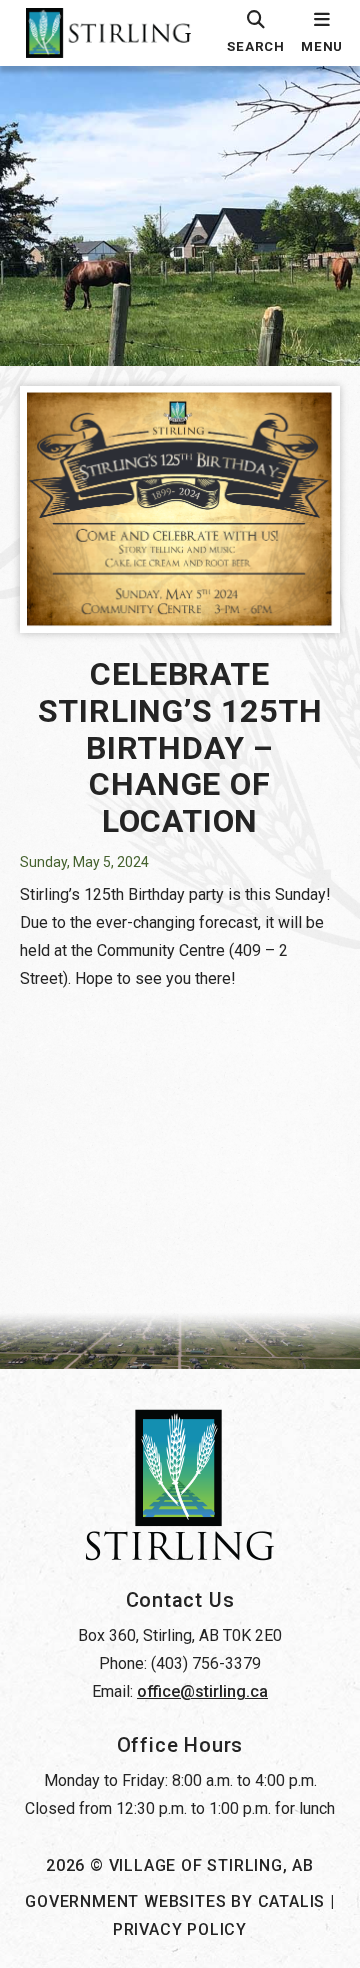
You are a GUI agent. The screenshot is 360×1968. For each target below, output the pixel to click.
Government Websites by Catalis (175, 1901)
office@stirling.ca (202, 1691)
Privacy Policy (180, 1929)
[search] (256, 33)
